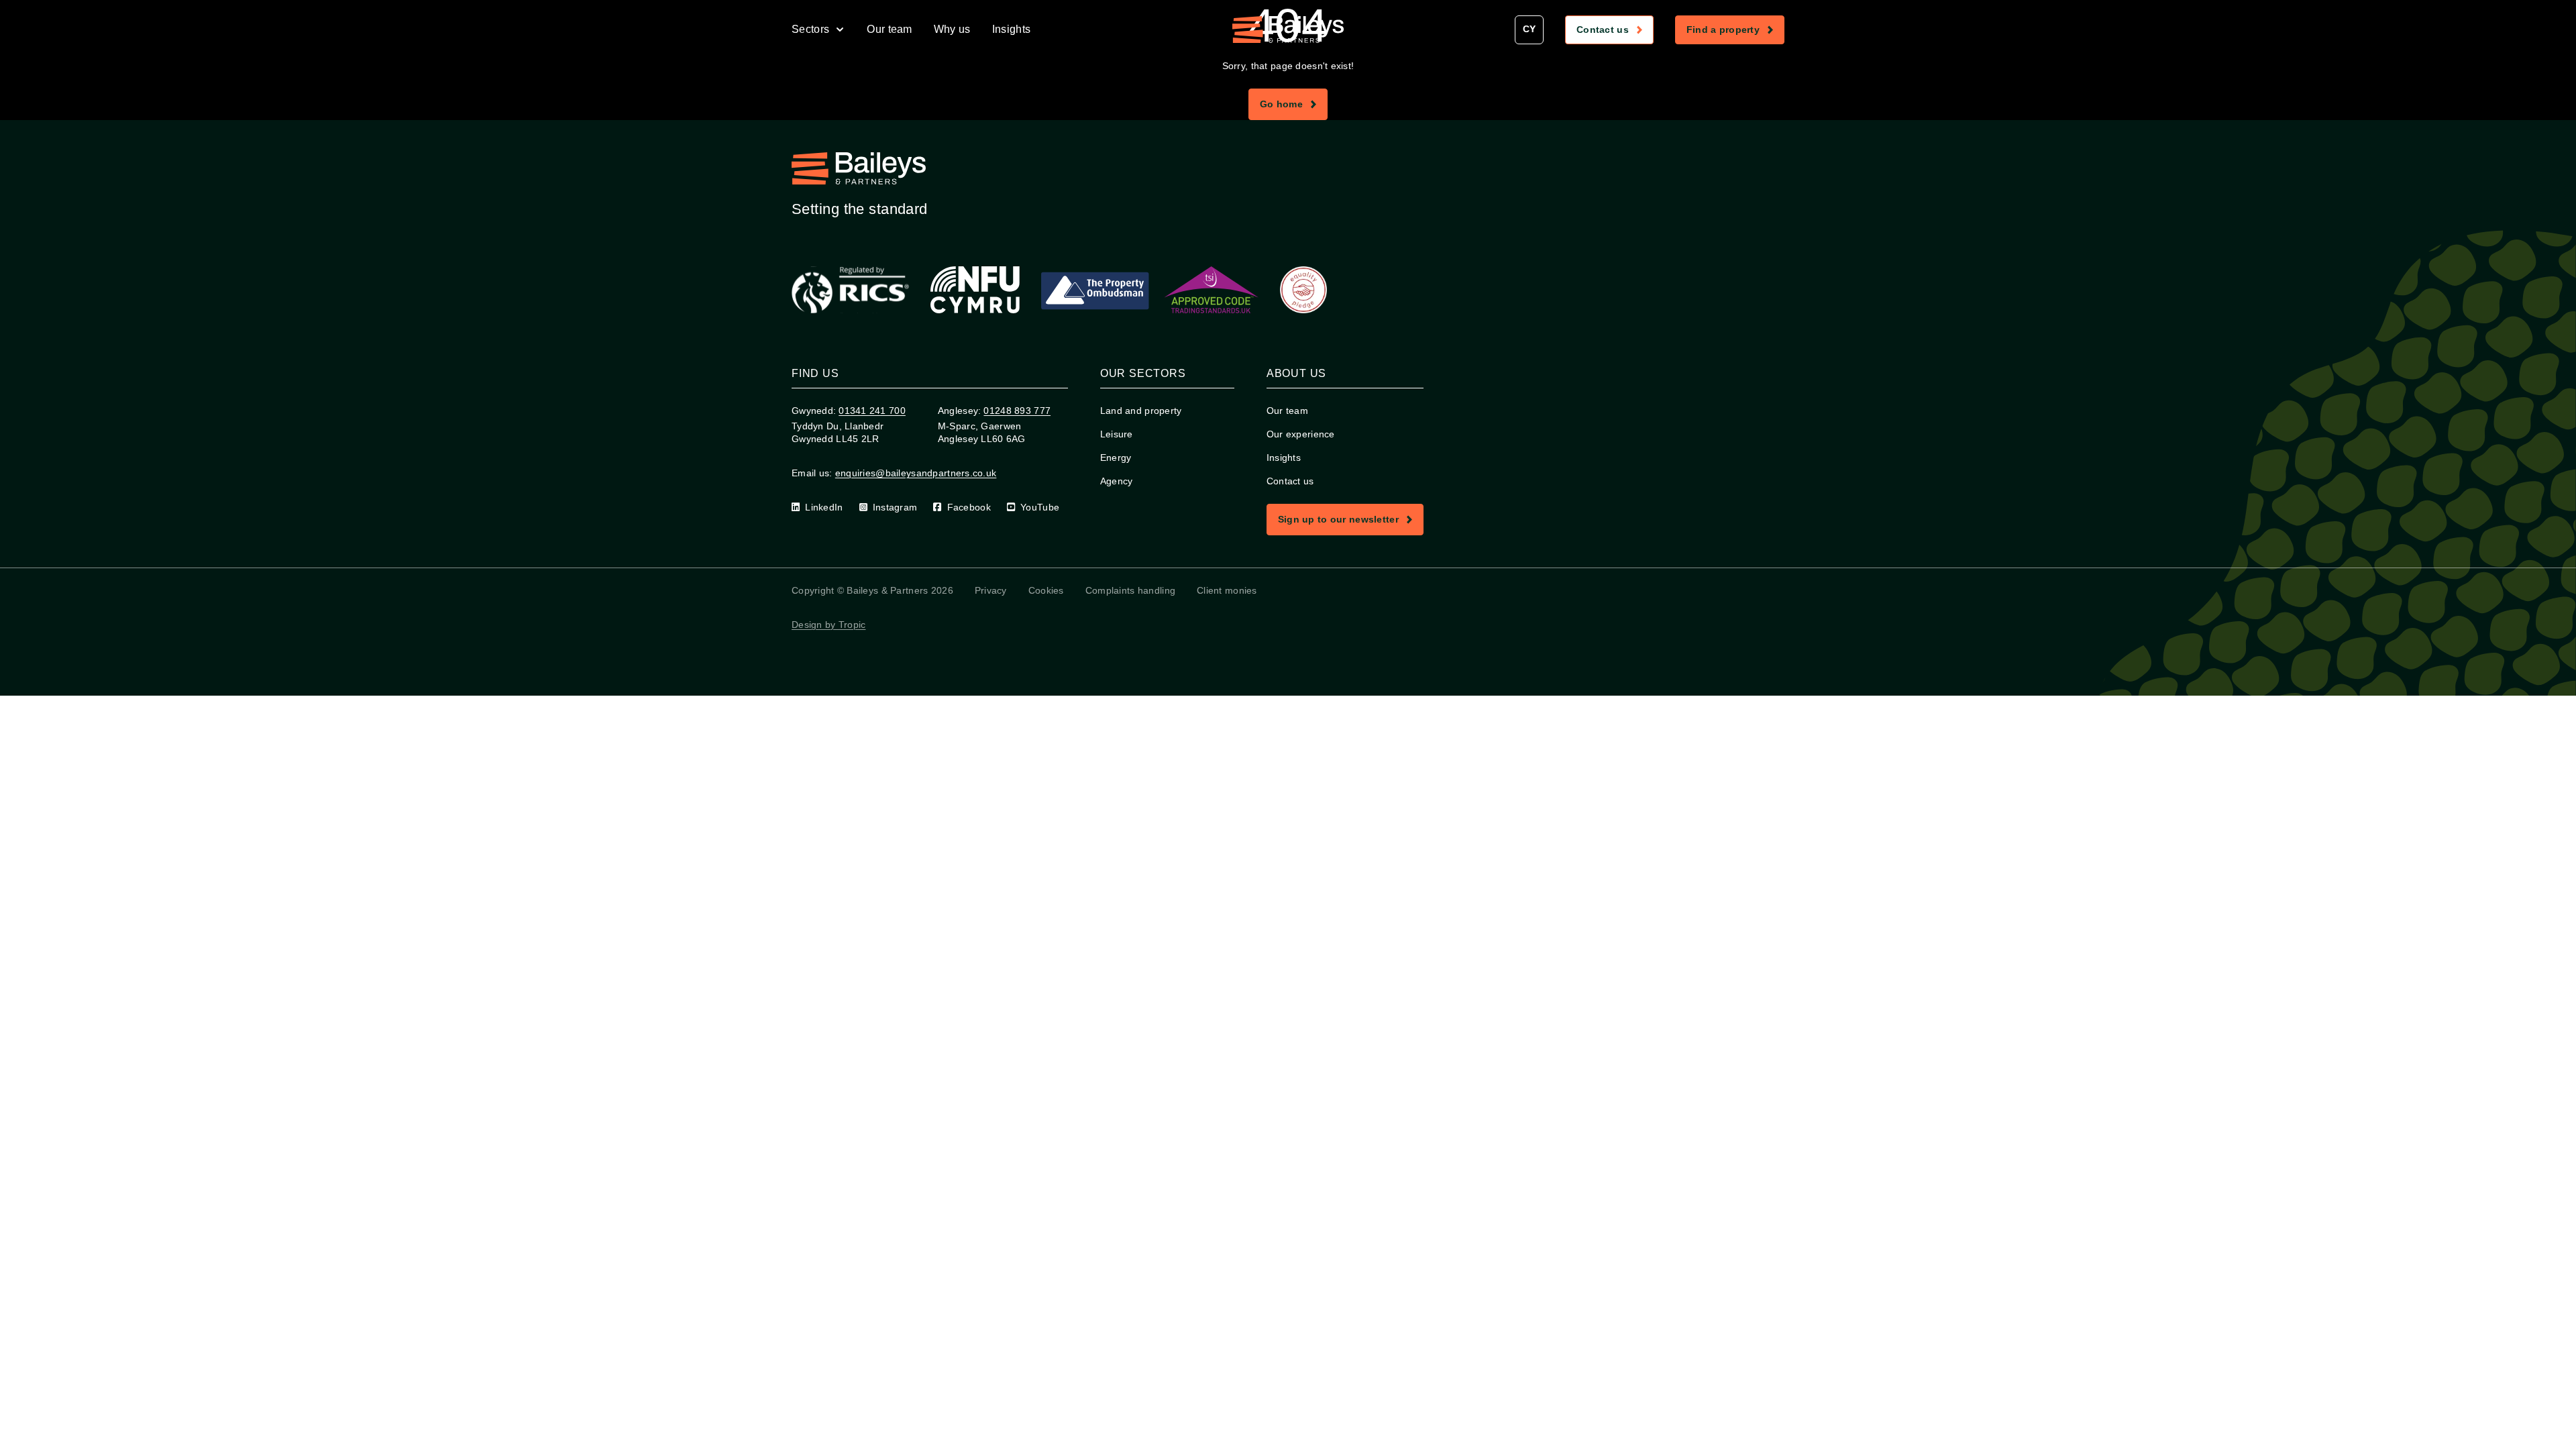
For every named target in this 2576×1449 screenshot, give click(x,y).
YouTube (1040, 507)
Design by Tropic (828, 625)
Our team (890, 29)
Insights (1012, 29)
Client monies (1227, 590)
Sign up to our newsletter (1350, 522)
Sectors (810, 29)
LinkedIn (824, 507)
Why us (952, 29)
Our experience (1301, 434)
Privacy (991, 590)
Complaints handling (1130, 590)
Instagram (895, 507)
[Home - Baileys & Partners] (1288, 30)
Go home (1293, 107)
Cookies (1046, 590)
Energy (1116, 458)
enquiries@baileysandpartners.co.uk (916, 473)
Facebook (969, 507)
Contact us (1615, 32)
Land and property (1141, 411)
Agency (1117, 481)
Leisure (1117, 434)
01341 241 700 (872, 411)
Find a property (1735, 32)
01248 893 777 (1017, 411)
